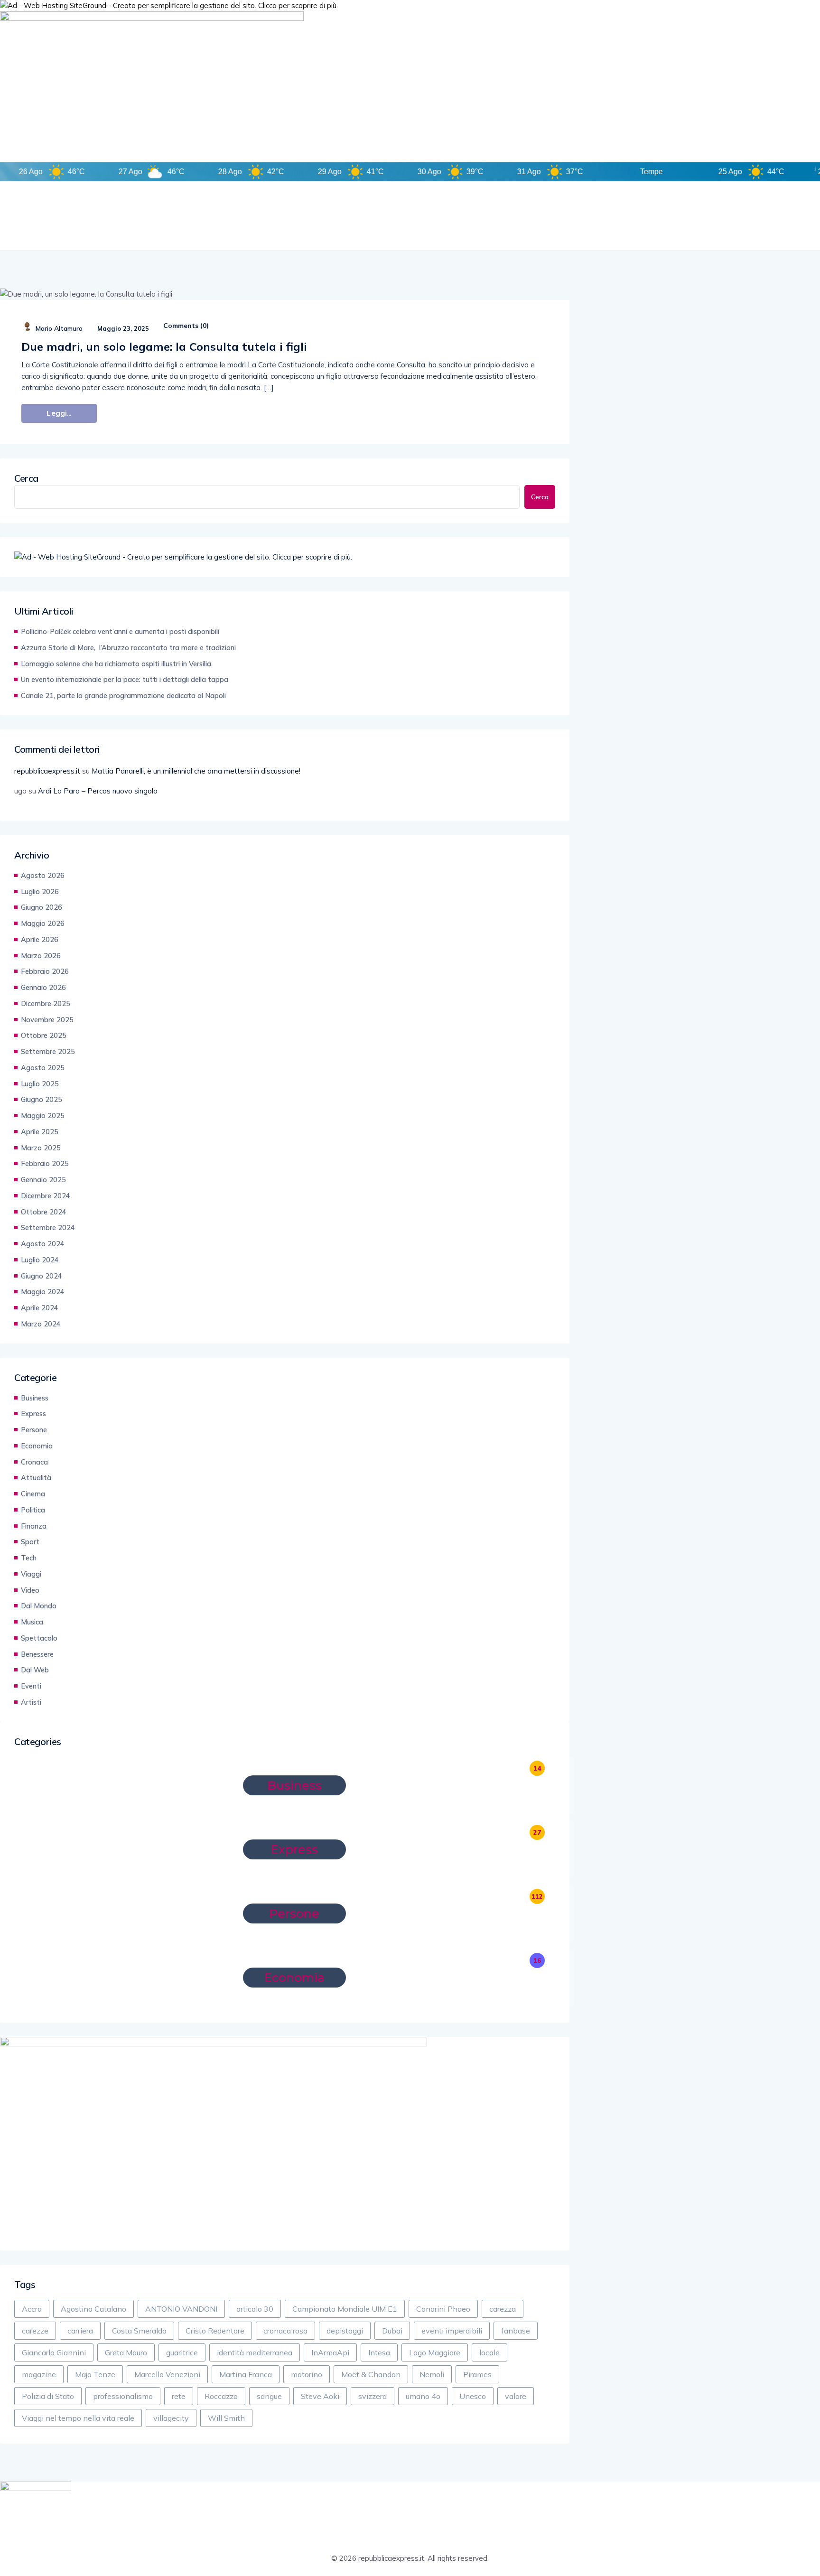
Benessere (37, 1654)
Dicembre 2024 (46, 1196)
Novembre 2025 (47, 1020)
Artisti (31, 1702)
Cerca (26, 478)
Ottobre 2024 (44, 1212)
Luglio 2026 (40, 891)
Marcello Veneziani (167, 2374)
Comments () (185, 326)
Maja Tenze (95, 2374)
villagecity (171, 2418)
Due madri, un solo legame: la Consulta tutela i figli (164, 346)
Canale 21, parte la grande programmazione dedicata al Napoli (123, 695)
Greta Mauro (126, 2352)
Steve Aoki (320, 2396)
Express (33, 1414)
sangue (269, 2396)
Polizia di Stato (48, 2396)
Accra (32, 2309)
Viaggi (31, 1574)
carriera (80, 2331)
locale (489, 2352)
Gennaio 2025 (43, 1180)
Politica (33, 1510)
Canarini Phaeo (443, 2309)
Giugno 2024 (42, 1276)
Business (35, 1398)
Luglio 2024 (40, 1260)
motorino (307, 2374)
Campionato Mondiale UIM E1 (345, 2309)
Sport (30, 1542)
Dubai (392, 2331)
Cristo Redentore (215, 2331)
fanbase (516, 2331)
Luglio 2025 (40, 1084)
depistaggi (345, 2331)
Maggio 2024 (43, 1292)
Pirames (477, 2374)
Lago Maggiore (435, 2352)
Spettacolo (39, 1638)
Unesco (473, 2396)
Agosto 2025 (43, 1068)
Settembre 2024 (48, 1227)
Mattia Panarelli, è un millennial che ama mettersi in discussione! (196, 771)
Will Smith (226, 2418)
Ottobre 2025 (44, 1035)
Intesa (379, 2352)
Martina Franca (246, 2374)
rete (179, 2396)
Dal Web (35, 1670)
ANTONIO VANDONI (181, 2309)
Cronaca (34, 1462)
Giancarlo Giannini (54, 2352)
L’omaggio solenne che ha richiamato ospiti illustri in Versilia (116, 664)
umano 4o (423, 2396)
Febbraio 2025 (45, 1163)
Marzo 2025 (41, 1148)
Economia (37, 1446)
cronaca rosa (285, 2331)
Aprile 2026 (40, 939)
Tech (29, 1558)
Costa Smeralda (139, 2331)
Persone (34, 1430)
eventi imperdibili (452, 2331)
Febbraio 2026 (45, 971)
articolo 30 (255, 2309)
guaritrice (182, 2352)
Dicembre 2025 (46, 1003)
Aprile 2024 (40, 1308)
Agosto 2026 (43, 875)
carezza (503, 2309)
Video (30, 1590)
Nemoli (432, 2374)
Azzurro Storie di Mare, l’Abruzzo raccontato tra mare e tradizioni (128, 648)
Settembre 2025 (48, 1051)
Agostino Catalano (93, 2309)
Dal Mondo (39, 1606)
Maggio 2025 (43, 1115)
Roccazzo (221, 2396)
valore (516, 2396)
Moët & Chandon (371, 2374)
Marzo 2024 (41, 1324)
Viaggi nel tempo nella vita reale (78, 2418)
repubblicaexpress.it (47, 771)
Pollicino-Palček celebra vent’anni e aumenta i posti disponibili (120, 631)
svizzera (373, 2396)
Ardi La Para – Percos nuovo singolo (98, 791)
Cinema (33, 1494)
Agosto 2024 (43, 1244)
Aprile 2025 (40, 1132)
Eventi (31, 1686)
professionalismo (123, 2396)
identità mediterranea (255, 2352)
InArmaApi (330, 2352)
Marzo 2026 (41, 956)
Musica (32, 1622)
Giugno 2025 (42, 1099)
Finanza (34, 1526)
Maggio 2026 (43, 923)
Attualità (36, 1478)
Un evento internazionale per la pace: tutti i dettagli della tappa (125, 679)
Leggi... (59, 413)
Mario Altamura (59, 328)
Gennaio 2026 (43, 987)
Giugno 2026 (42, 907)
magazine (39, 2374)
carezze (35, 2331)
